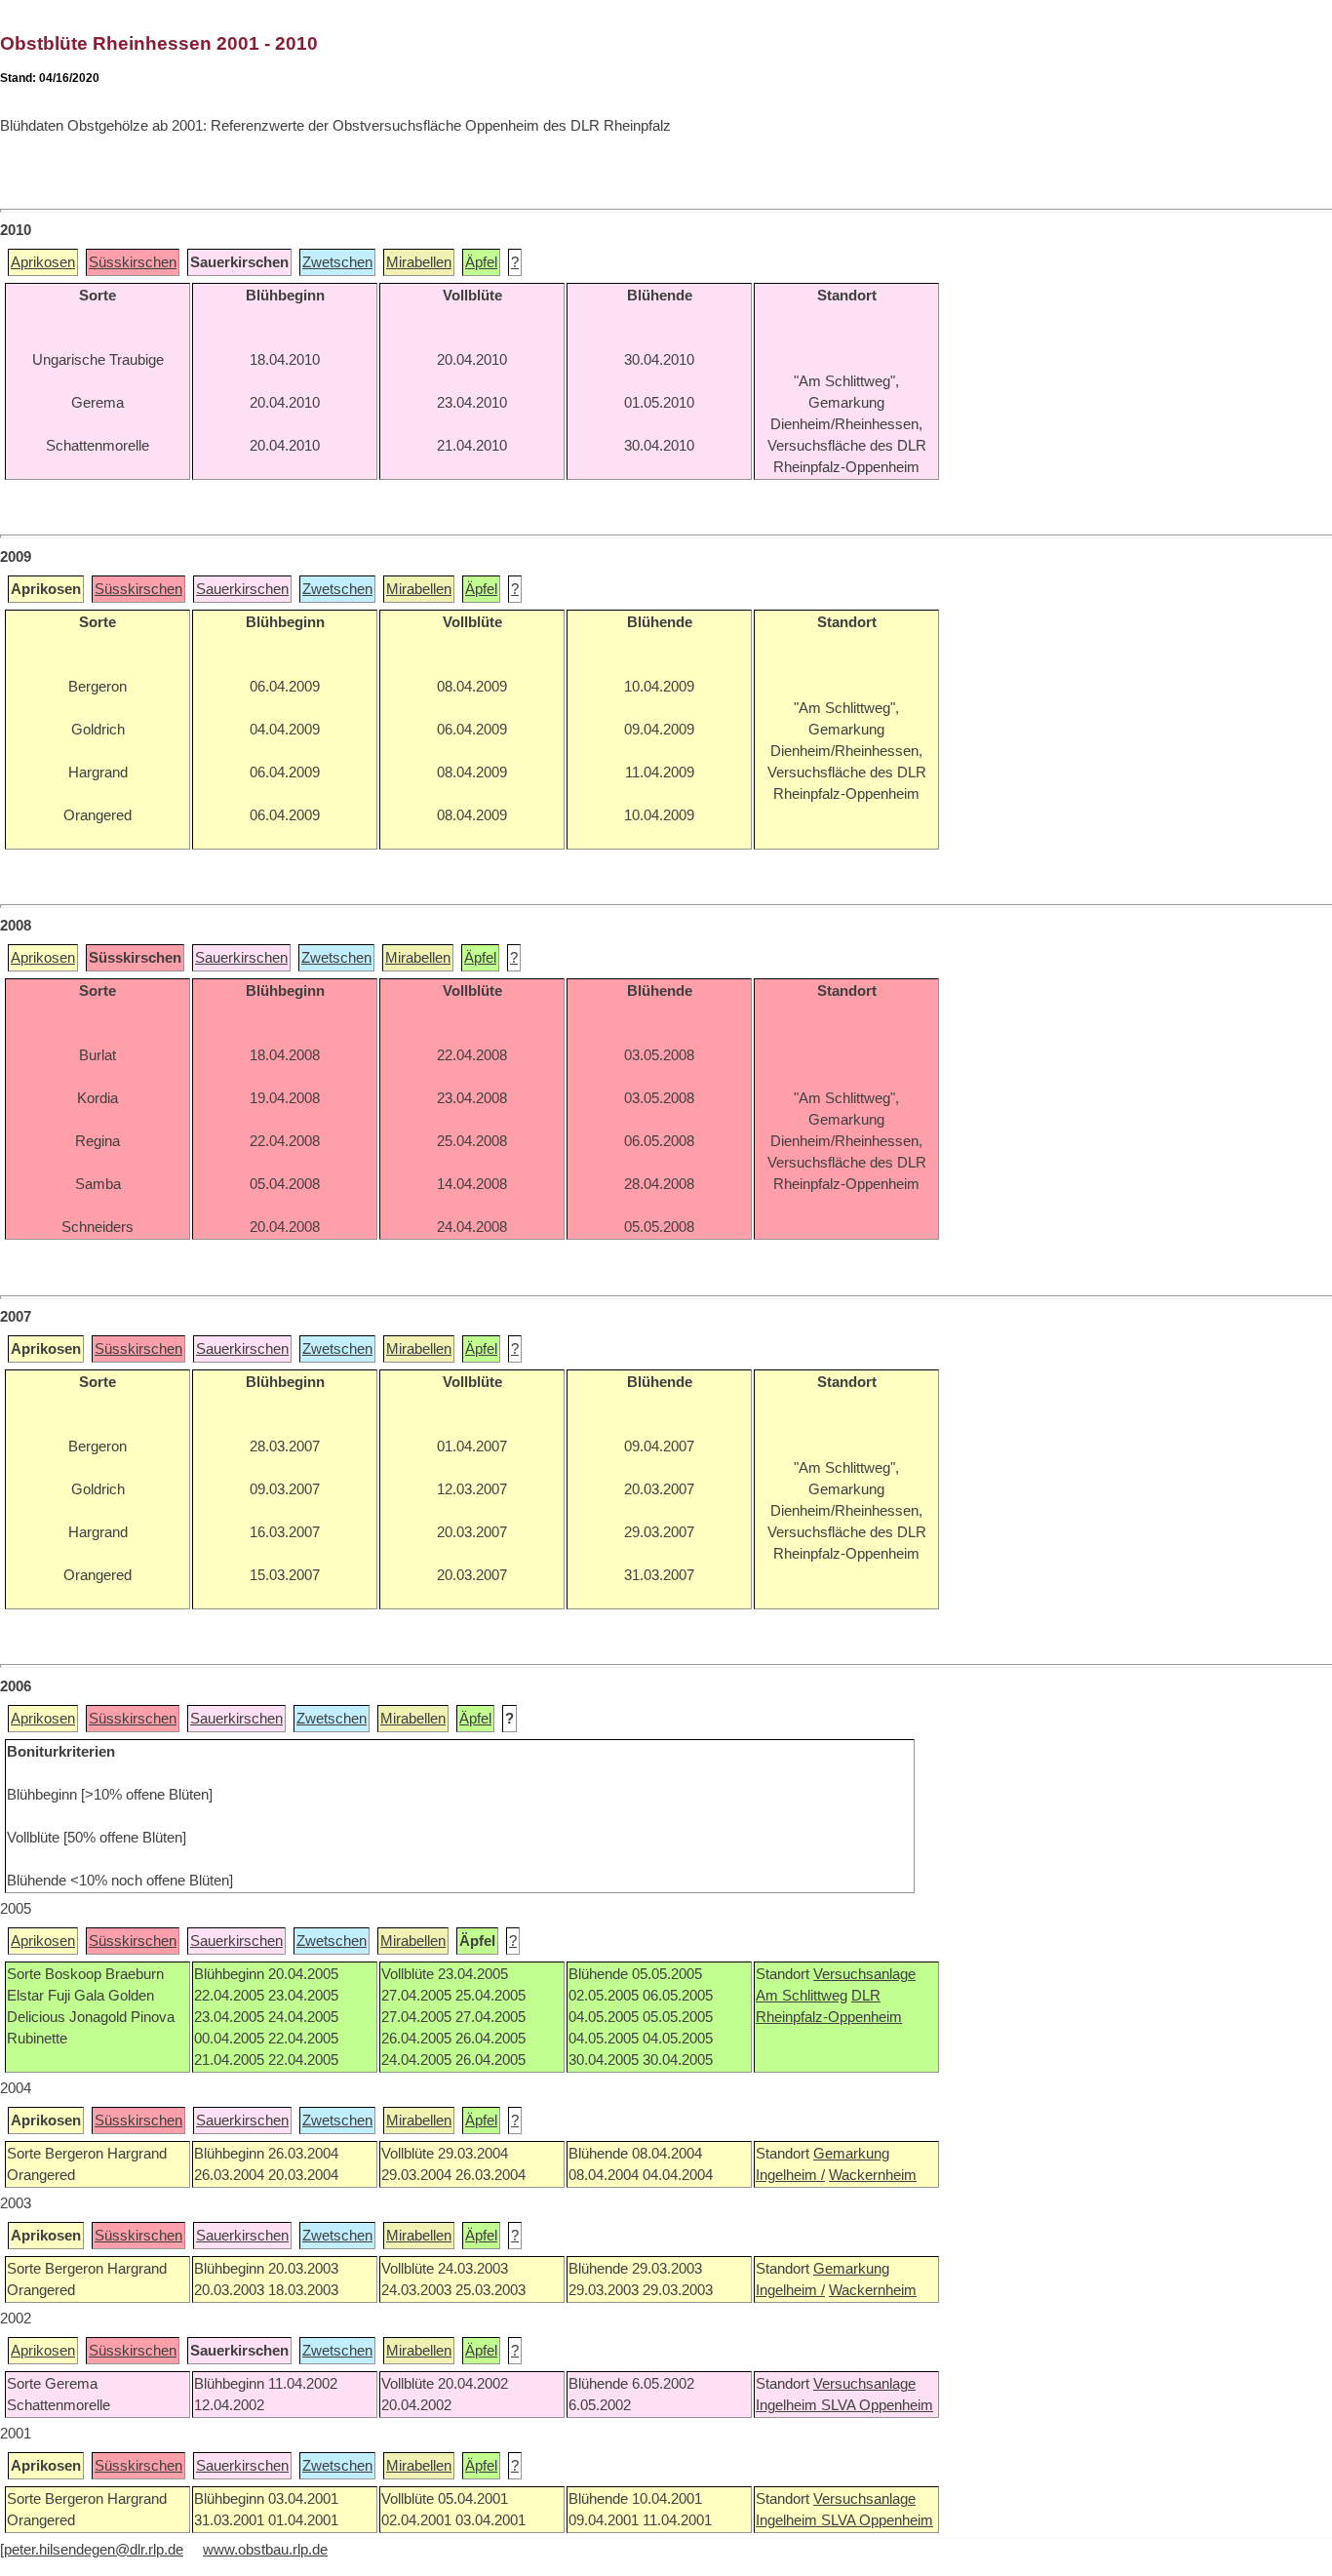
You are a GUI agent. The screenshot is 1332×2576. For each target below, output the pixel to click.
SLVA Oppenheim (877, 2405)
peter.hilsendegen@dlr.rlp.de (94, 2550)
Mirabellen (419, 262)
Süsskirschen (133, 262)
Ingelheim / (790, 2175)
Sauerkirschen (242, 589)
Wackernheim (873, 2175)
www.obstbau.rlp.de (265, 2550)
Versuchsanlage (864, 1974)
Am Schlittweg (802, 1996)
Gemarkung (851, 2154)
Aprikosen (43, 262)
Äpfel (481, 262)
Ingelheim (788, 2405)
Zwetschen (337, 262)
